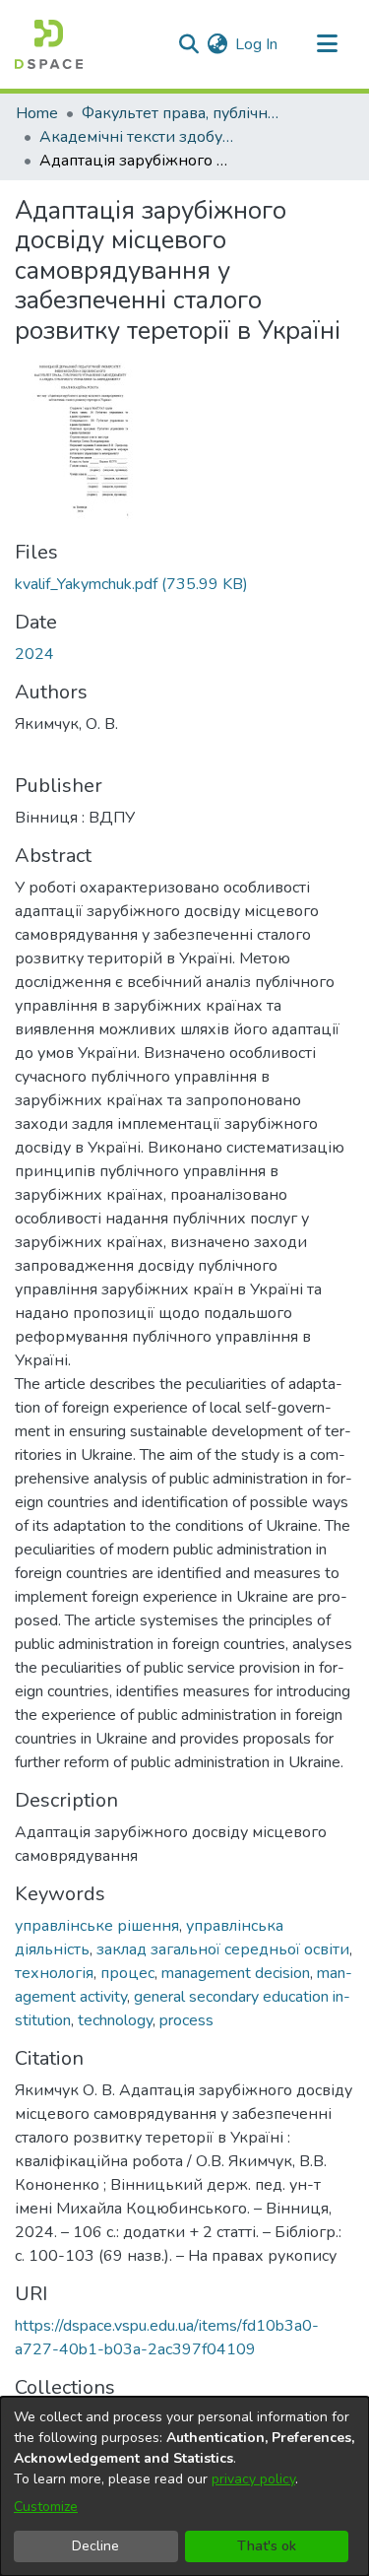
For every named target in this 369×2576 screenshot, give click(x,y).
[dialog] (184, 2486)
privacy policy (253, 2479)
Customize (46, 2507)
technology (115, 2020)
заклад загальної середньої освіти (223, 1949)
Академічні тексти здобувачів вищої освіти (138, 137)
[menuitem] (217, 44)
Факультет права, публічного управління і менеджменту (180, 113)
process (186, 2020)
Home (37, 113)
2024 (34, 654)
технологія (54, 1973)
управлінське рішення (97, 1926)
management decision (236, 1973)
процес (127, 1973)
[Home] (49, 44)
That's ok (267, 2546)
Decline (95, 2546)
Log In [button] (257, 44)
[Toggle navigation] (327, 44)
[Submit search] (188, 44)
